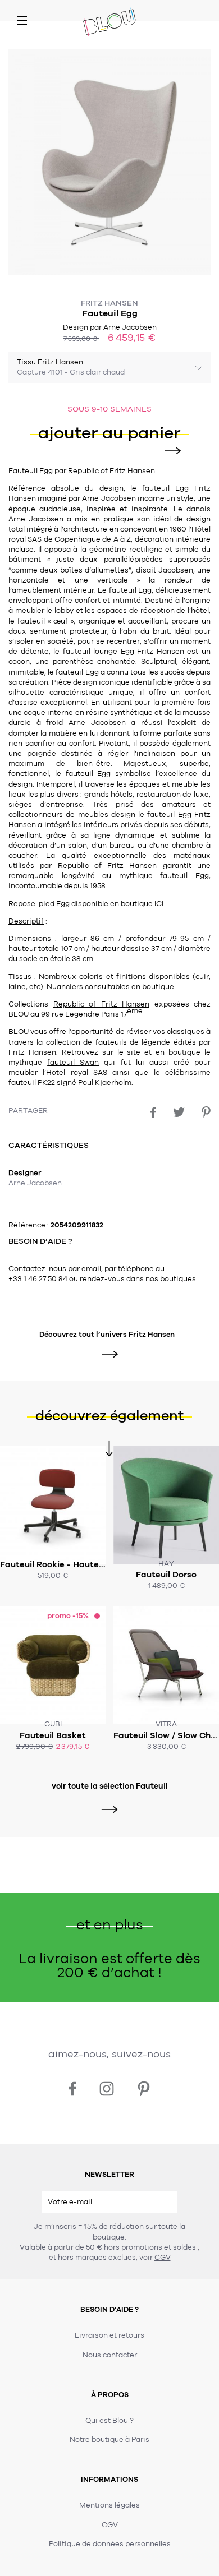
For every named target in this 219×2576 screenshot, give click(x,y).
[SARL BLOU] (109, 23)
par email (85, 1269)
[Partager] (153, 1112)
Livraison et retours (109, 2335)
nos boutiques (171, 1279)
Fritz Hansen (109, 303)
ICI (159, 904)
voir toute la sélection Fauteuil (110, 1786)
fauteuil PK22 (32, 1083)
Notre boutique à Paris (109, 2440)
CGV (163, 2258)
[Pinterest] (206, 1112)
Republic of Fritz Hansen (102, 1004)
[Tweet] (179, 1112)
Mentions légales (109, 2505)
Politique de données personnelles (110, 2544)
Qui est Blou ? (109, 2421)
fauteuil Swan (73, 1063)
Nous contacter (110, 2355)
